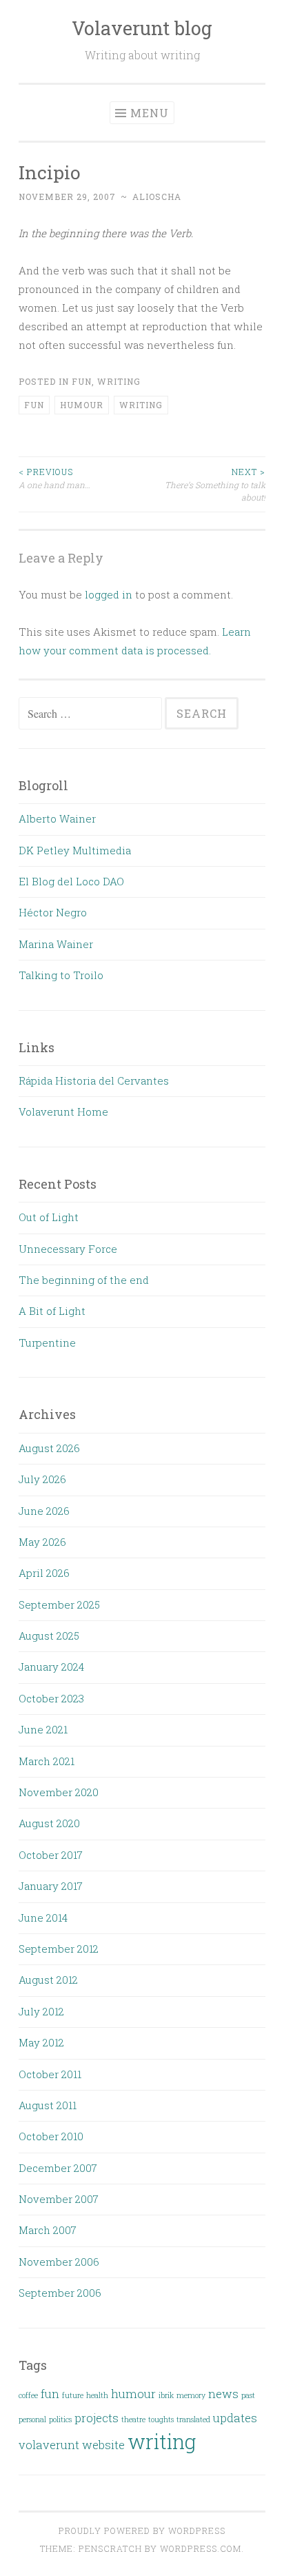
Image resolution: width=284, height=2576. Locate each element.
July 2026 (42, 1479)
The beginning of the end (84, 1280)
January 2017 (51, 1886)
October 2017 (51, 1855)
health (97, 2395)
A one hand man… (54, 478)
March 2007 (48, 2230)
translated (193, 2419)
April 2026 (44, 1573)
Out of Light (49, 1217)
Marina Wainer (56, 944)
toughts (161, 2419)
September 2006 (60, 2293)
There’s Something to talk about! (215, 484)
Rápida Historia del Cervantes (94, 1080)
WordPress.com (201, 2548)
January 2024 (51, 1667)
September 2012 (59, 1949)
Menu (150, 113)
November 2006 (59, 2262)
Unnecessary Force (68, 1249)
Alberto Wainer (57, 818)
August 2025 (49, 1636)
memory (191, 2395)
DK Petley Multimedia (75, 850)
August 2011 (48, 2105)
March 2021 (47, 1761)
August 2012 (48, 1980)
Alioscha (157, 197)
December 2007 (58, 2168)
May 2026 (42, 1542)
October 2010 (51, 2136)
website (103, 2445)
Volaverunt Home (63, 1111)
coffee (28, 2395)
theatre (133, 2419)
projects (97, 2418)
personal (32, 2419)
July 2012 (41, 2011)
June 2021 (43, 1729)
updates (235, 2418)
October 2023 (51, 1698)
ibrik (166, 2395)
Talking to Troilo (61, 975)
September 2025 (59, 1604)
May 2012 (41, 2042)
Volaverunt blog (142, 28)
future (73, 2395)
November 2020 (59, 1792)
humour (82, 405)
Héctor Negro (53, 912)
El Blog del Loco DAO (71, 881)
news (223, 2394)
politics (60, 2419)
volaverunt (49, 2445)
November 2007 (59, 2199)
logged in (109, 594)
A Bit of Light (52, 1311)
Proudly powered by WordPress (142, 2530)
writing (119, 381)
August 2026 (49, 1448)
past (248, 2395)
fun (82, 381)
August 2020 (49, 1823)
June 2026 (44, 1511)
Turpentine (47, 1342)
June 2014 (43, 1918)
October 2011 (50, 2074)
